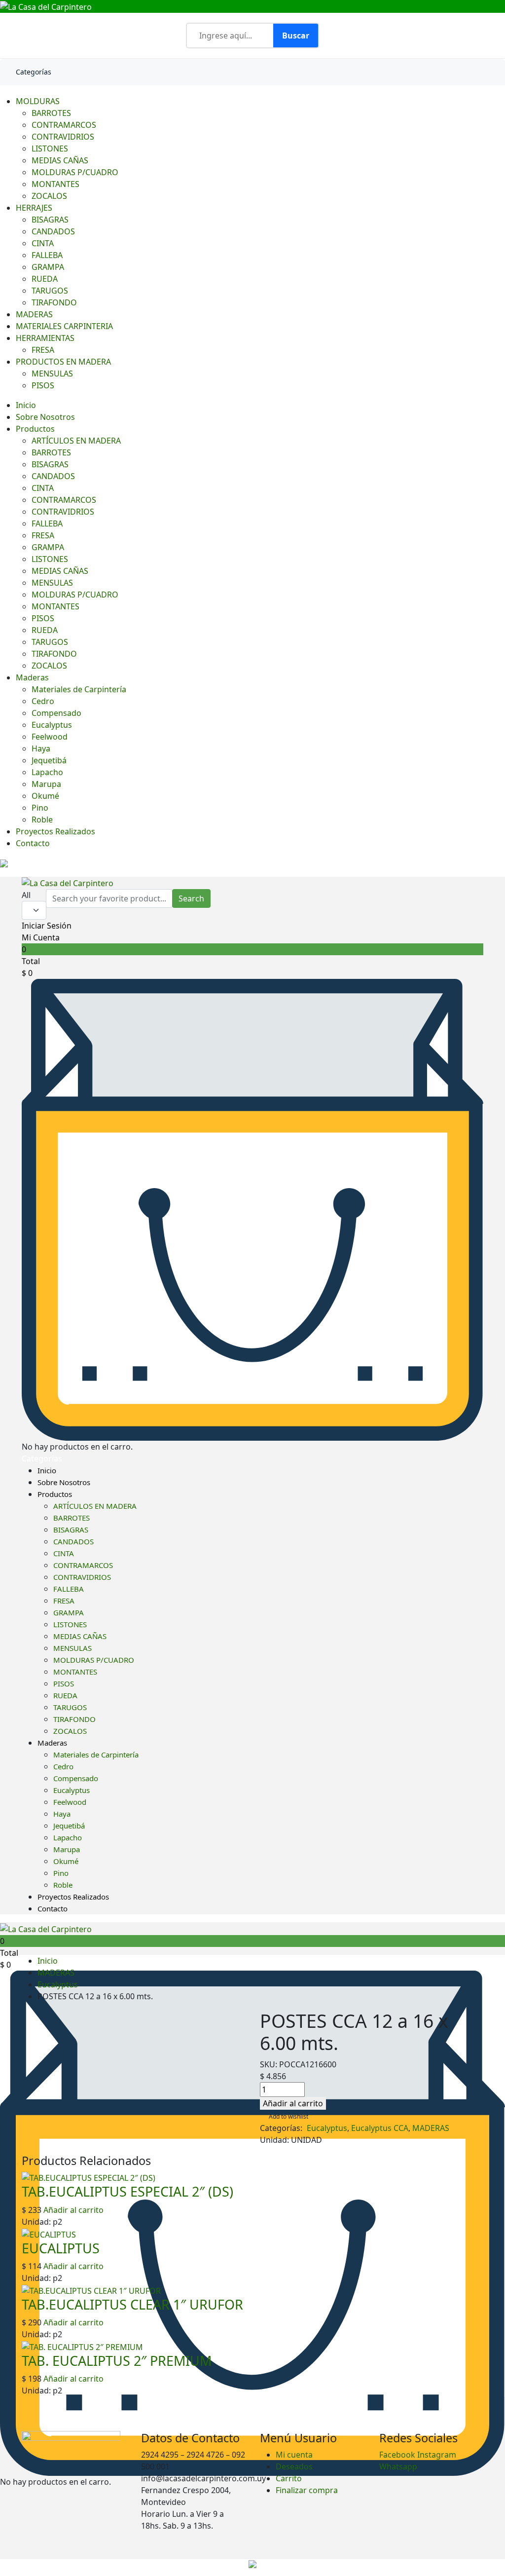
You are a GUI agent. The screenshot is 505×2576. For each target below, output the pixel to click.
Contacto (33, 843)
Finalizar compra (307, 2490)
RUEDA (45, 279)
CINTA (43, 243)
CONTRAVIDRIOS (63, 137)
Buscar (296, 36)
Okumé (45, 796)
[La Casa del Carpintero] (46, 6)
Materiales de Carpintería (79, 689)
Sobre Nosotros (45, 417)
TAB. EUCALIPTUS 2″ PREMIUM (117, 2361)
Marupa (46, 784)
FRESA (43, 350)
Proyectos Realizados (55, 831)
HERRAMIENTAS (45, 338)
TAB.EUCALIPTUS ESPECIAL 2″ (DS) (127, 2191)
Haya (41, 748)
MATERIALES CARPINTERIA (64, 326)
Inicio (26, 405)
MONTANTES (55, 184)
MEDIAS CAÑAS (60, 160)
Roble (42, 820)
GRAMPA (48, 267)
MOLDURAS (38, 101)
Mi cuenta (294, 2455)
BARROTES (51, 113)
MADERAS (34, 314)
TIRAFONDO (54, 302)
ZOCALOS (49, 196)
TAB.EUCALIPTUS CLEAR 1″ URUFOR (132, 2304)
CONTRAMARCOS (64, 125)
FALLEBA (47, 255)
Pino (40, 808)
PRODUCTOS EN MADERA (63, 362)
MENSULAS (52, 373)
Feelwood (50, 737)
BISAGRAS (50, 220)
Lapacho (47, 772)
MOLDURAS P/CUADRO (75, 172)
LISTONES (50, 149)
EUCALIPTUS (61, 2248)
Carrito (289, 2478)
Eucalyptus (52, 725)
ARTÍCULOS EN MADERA (76, 441)
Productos (35, 429)
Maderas (32, 677)
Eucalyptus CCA (380, 2128)
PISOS (43, 385)
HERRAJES (34, 208)
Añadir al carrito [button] (72, 2210)
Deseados (294, 2466)
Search (191, 898)
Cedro (43, 701)
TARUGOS (50, 291)
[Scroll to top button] (489, 2537)
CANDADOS (53, 231)
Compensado (56, 713)
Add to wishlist (289, 2116)
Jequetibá (49, 760)
